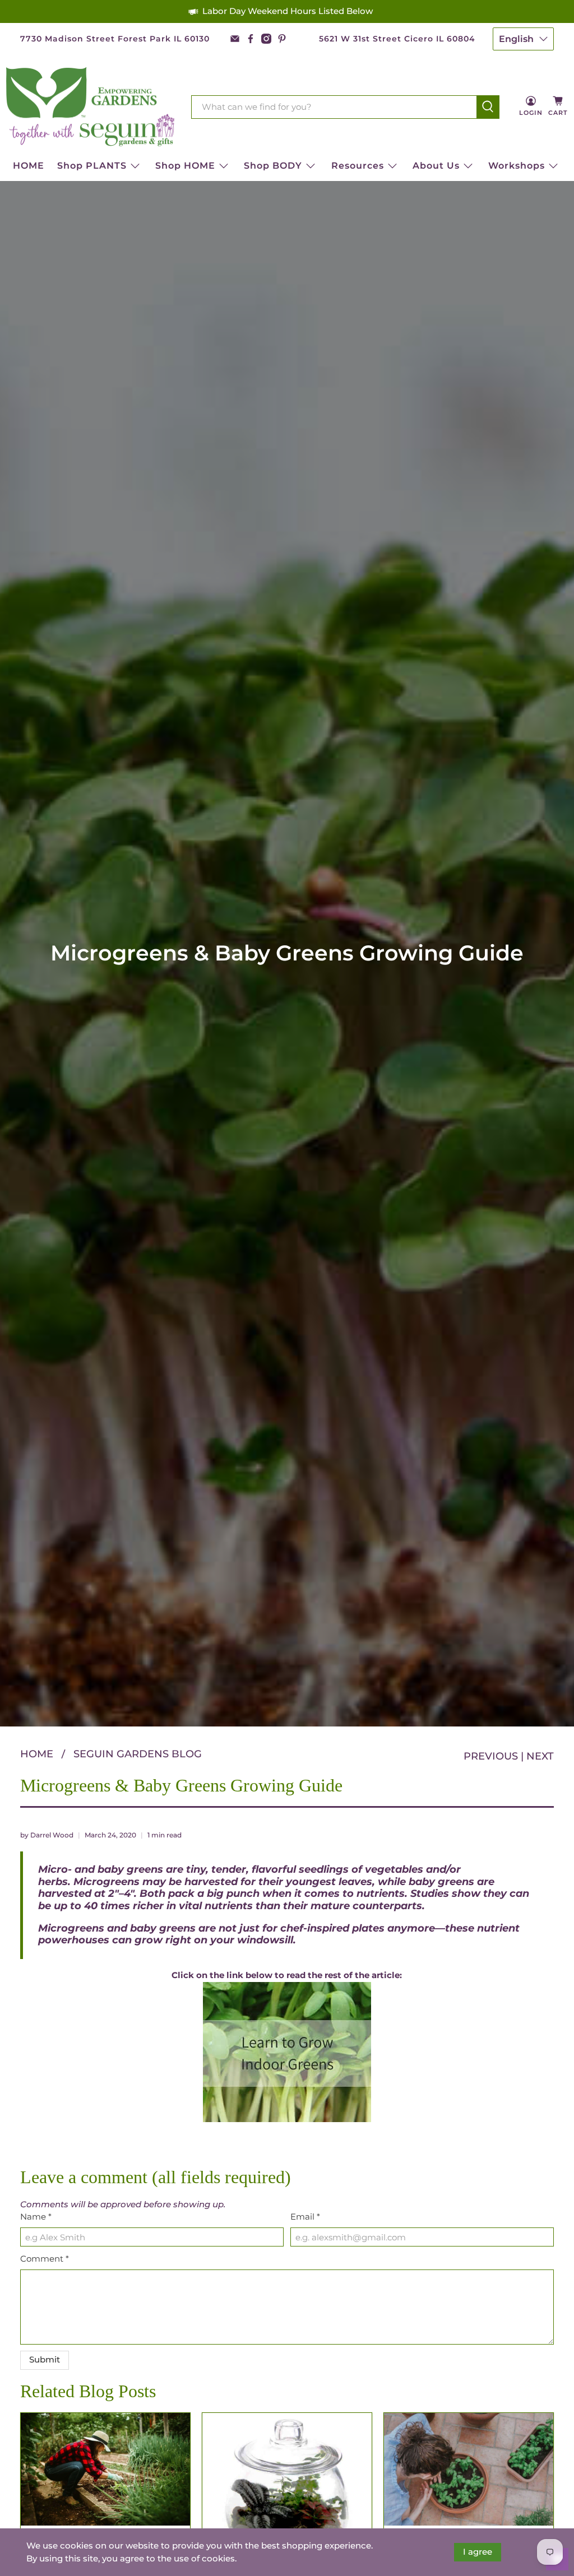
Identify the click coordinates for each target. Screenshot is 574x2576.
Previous (491, 1756)
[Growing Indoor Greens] (287, 2052)
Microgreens (107, 1882)
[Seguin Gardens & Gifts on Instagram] (266, 39)
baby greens (441, 1882)
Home (37, 1754)
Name (36, 2217)
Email (305, 2217)
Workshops (517, 166)
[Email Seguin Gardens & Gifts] (235, 39)
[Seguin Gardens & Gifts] (90, 107)
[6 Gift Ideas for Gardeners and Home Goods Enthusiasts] (469, 2470)
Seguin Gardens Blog (138, 1754)
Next (540, 1756)
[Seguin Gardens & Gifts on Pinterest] (282, 39)
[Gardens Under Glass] (287, 2476)
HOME (29, 166)
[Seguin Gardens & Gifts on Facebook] (251, 39)
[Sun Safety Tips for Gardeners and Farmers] (105, 2469)
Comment (45, 2259)
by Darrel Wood (47, 1835)
